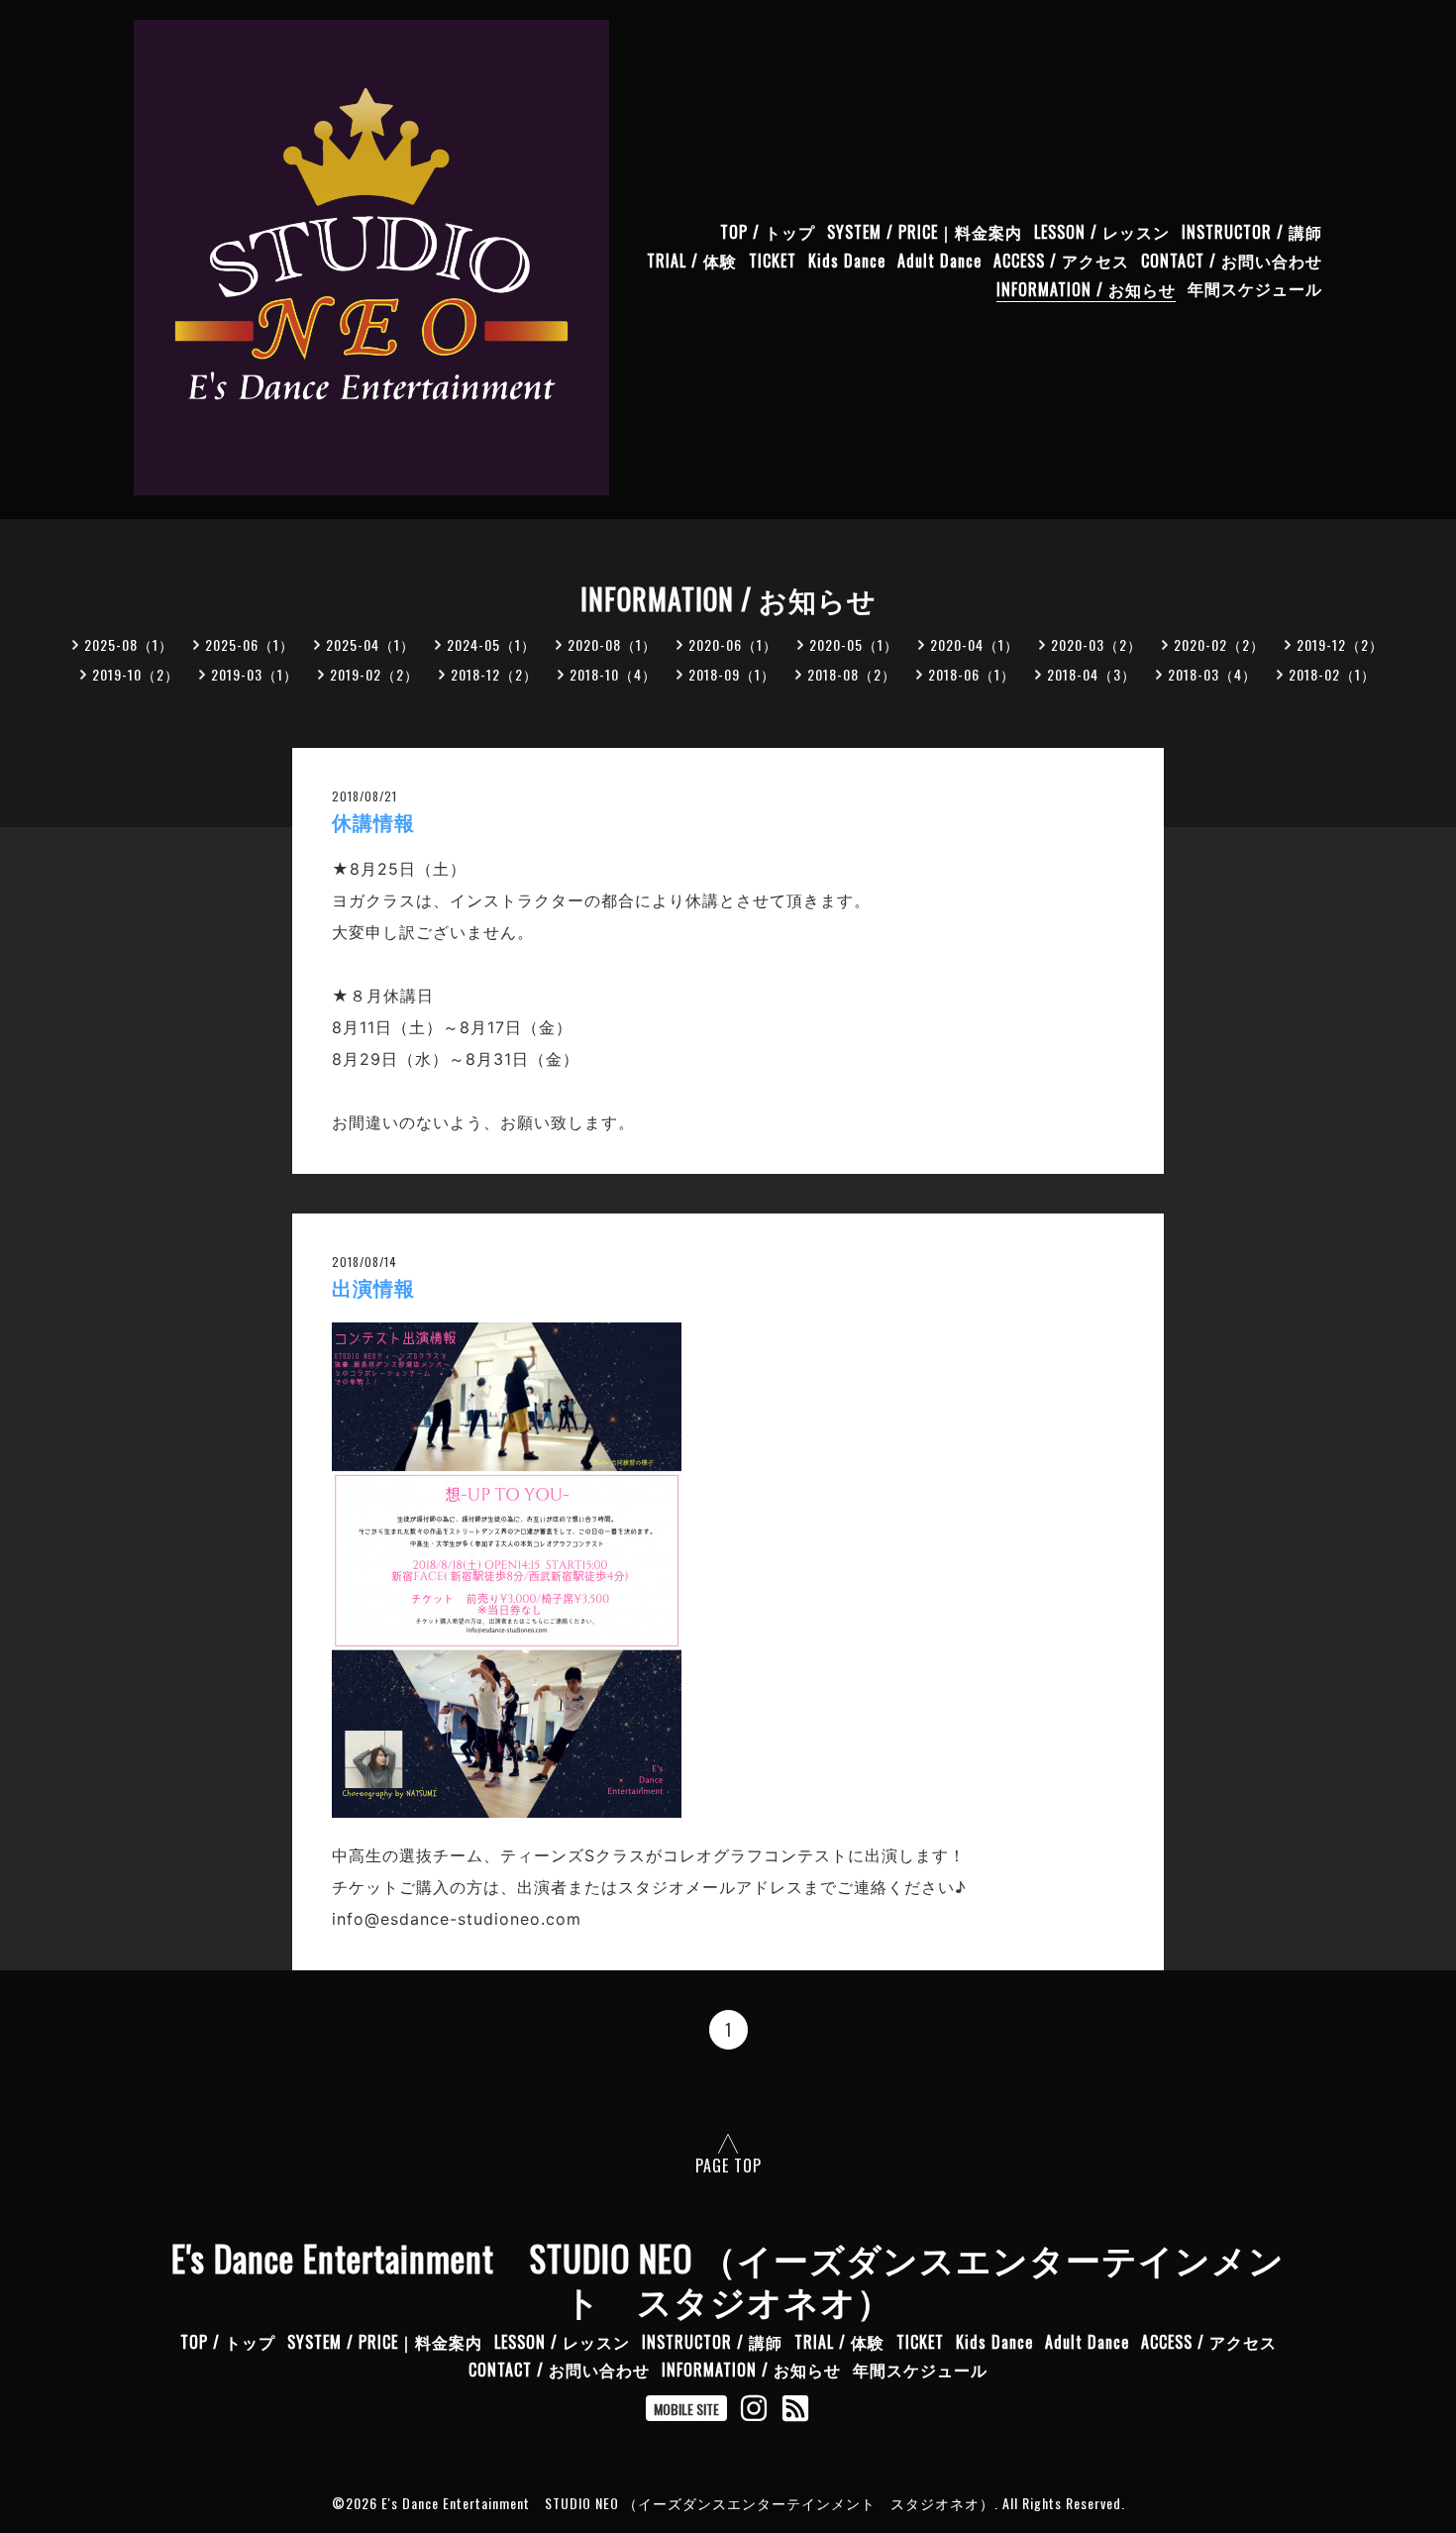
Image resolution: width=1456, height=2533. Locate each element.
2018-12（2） (494, 674)
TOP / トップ (768, 232)
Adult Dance (939, 261)
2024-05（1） (491, 644)
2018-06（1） (972, 674)
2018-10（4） (613, 674)
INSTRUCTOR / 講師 (1252, 232)
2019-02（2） (374, 674)
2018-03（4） (1212, 674)
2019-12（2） (1340, 644)
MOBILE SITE (686, 2409)
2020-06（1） (733, 644)
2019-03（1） (255, 674)
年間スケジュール (1255, 289)
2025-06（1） (250, 644)
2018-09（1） (732, 674)
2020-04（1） (975, 644)
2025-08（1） (129, 644)
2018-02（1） (1332, 674)
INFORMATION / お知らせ (1086, 289)
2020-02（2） (1219, 644)
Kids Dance (847, 261)
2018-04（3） (1092, 674)
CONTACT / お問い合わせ (1232, 261)
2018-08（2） (852, 674)
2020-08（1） (612, 644)
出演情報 (373, 1289)
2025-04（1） (370, 644)
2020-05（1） (854, 644)
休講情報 (373, 823)
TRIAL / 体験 (692, 261)
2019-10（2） (136, 674)
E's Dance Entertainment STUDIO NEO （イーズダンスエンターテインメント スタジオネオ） (728, 2278)
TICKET (773, 261)
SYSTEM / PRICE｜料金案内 (925, 232)
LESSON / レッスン (1102, 232)
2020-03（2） (1096, 644)
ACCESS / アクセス (1061, 261)
